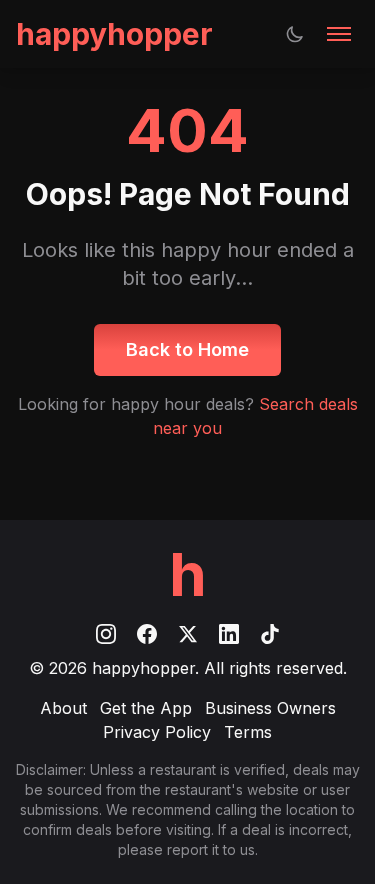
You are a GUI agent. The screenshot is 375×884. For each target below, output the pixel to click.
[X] (190, 632)
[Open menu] (339, 34)
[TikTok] (270, 632)
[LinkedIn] (231, 632)
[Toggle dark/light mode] (295, 34)
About (63, 708)
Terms (248, 732)
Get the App (146, 708)
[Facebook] (149, 632)
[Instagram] (108, 632)
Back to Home (187, 349)
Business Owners (270, 708)
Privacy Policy (157, 732)
